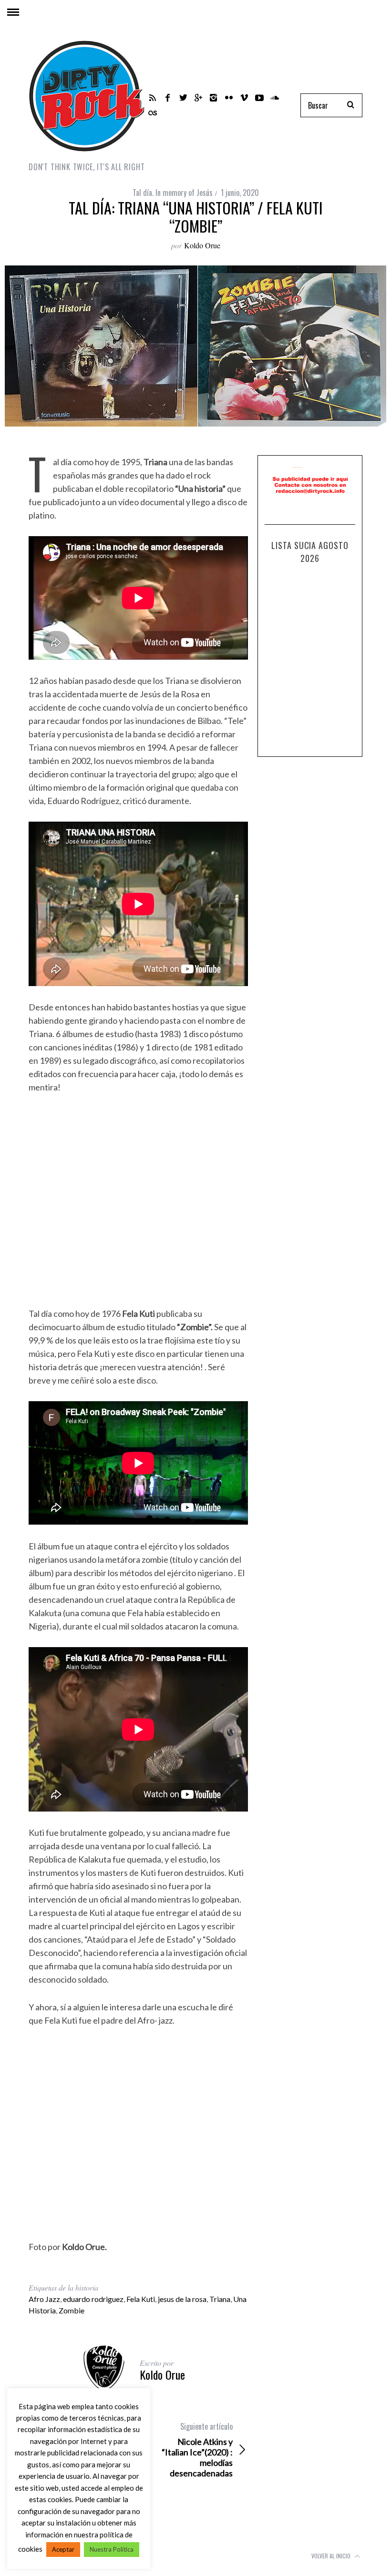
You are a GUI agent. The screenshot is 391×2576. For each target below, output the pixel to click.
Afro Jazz (44, 2299)
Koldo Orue (202, 245)
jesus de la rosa (182, 2299)
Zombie (72, 2310)
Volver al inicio (332, 2556)
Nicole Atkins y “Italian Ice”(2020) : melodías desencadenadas (197, 2450)
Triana (220, 2299)
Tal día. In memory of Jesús (173, 193)
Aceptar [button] (63, 2549)
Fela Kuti (141, 2299)
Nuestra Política (112, 2549)
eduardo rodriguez (93, 2299)
